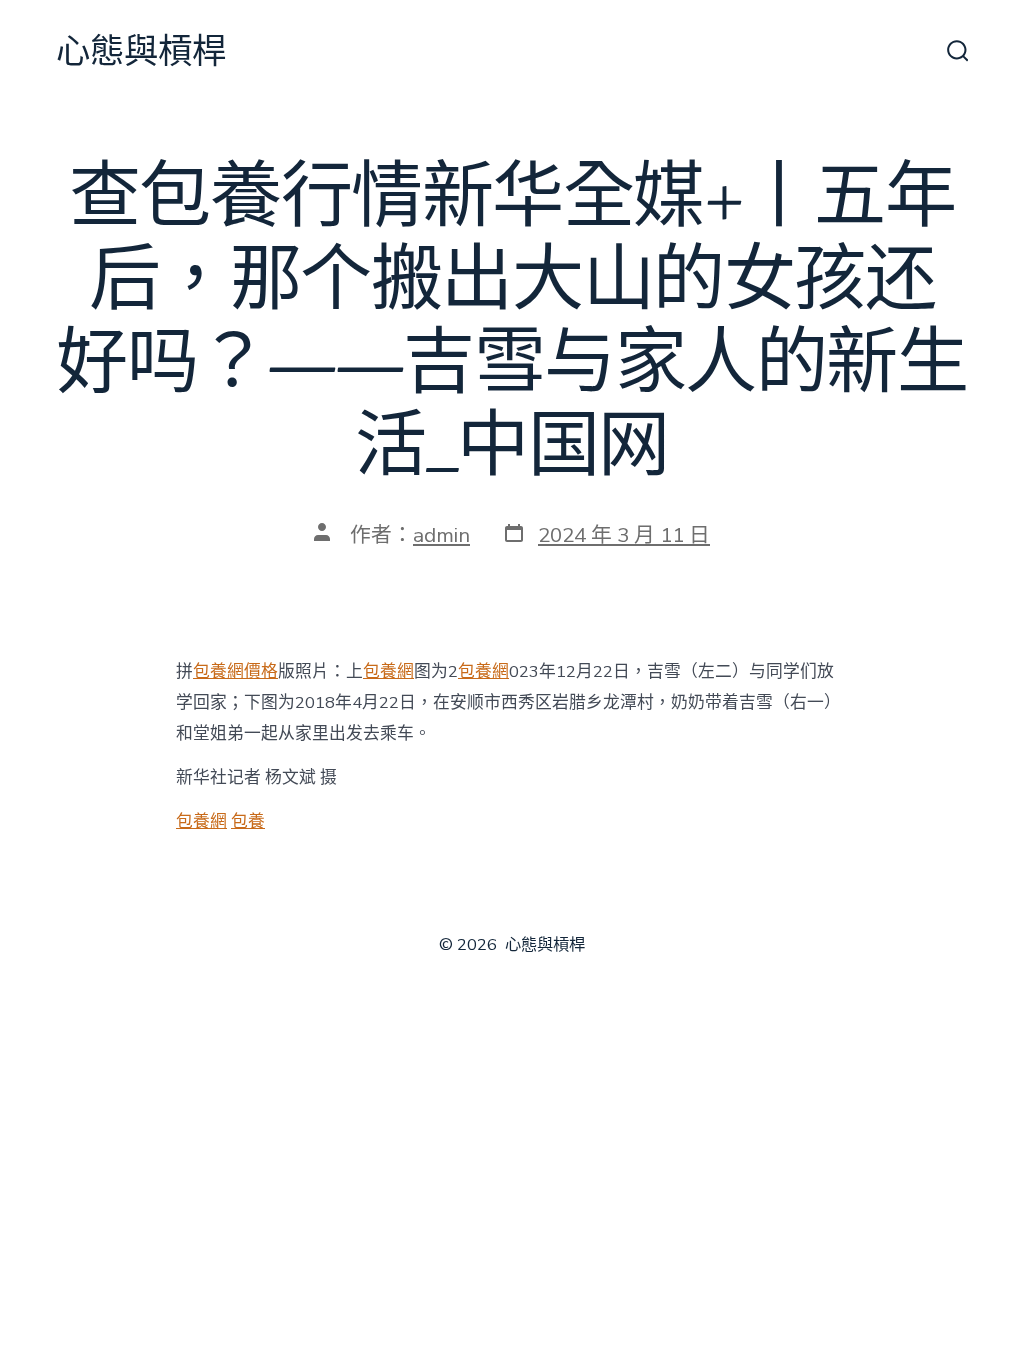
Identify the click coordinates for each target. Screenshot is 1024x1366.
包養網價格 (235, 671)
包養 (248, 821)
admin (441, 535)
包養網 (388, 671)
